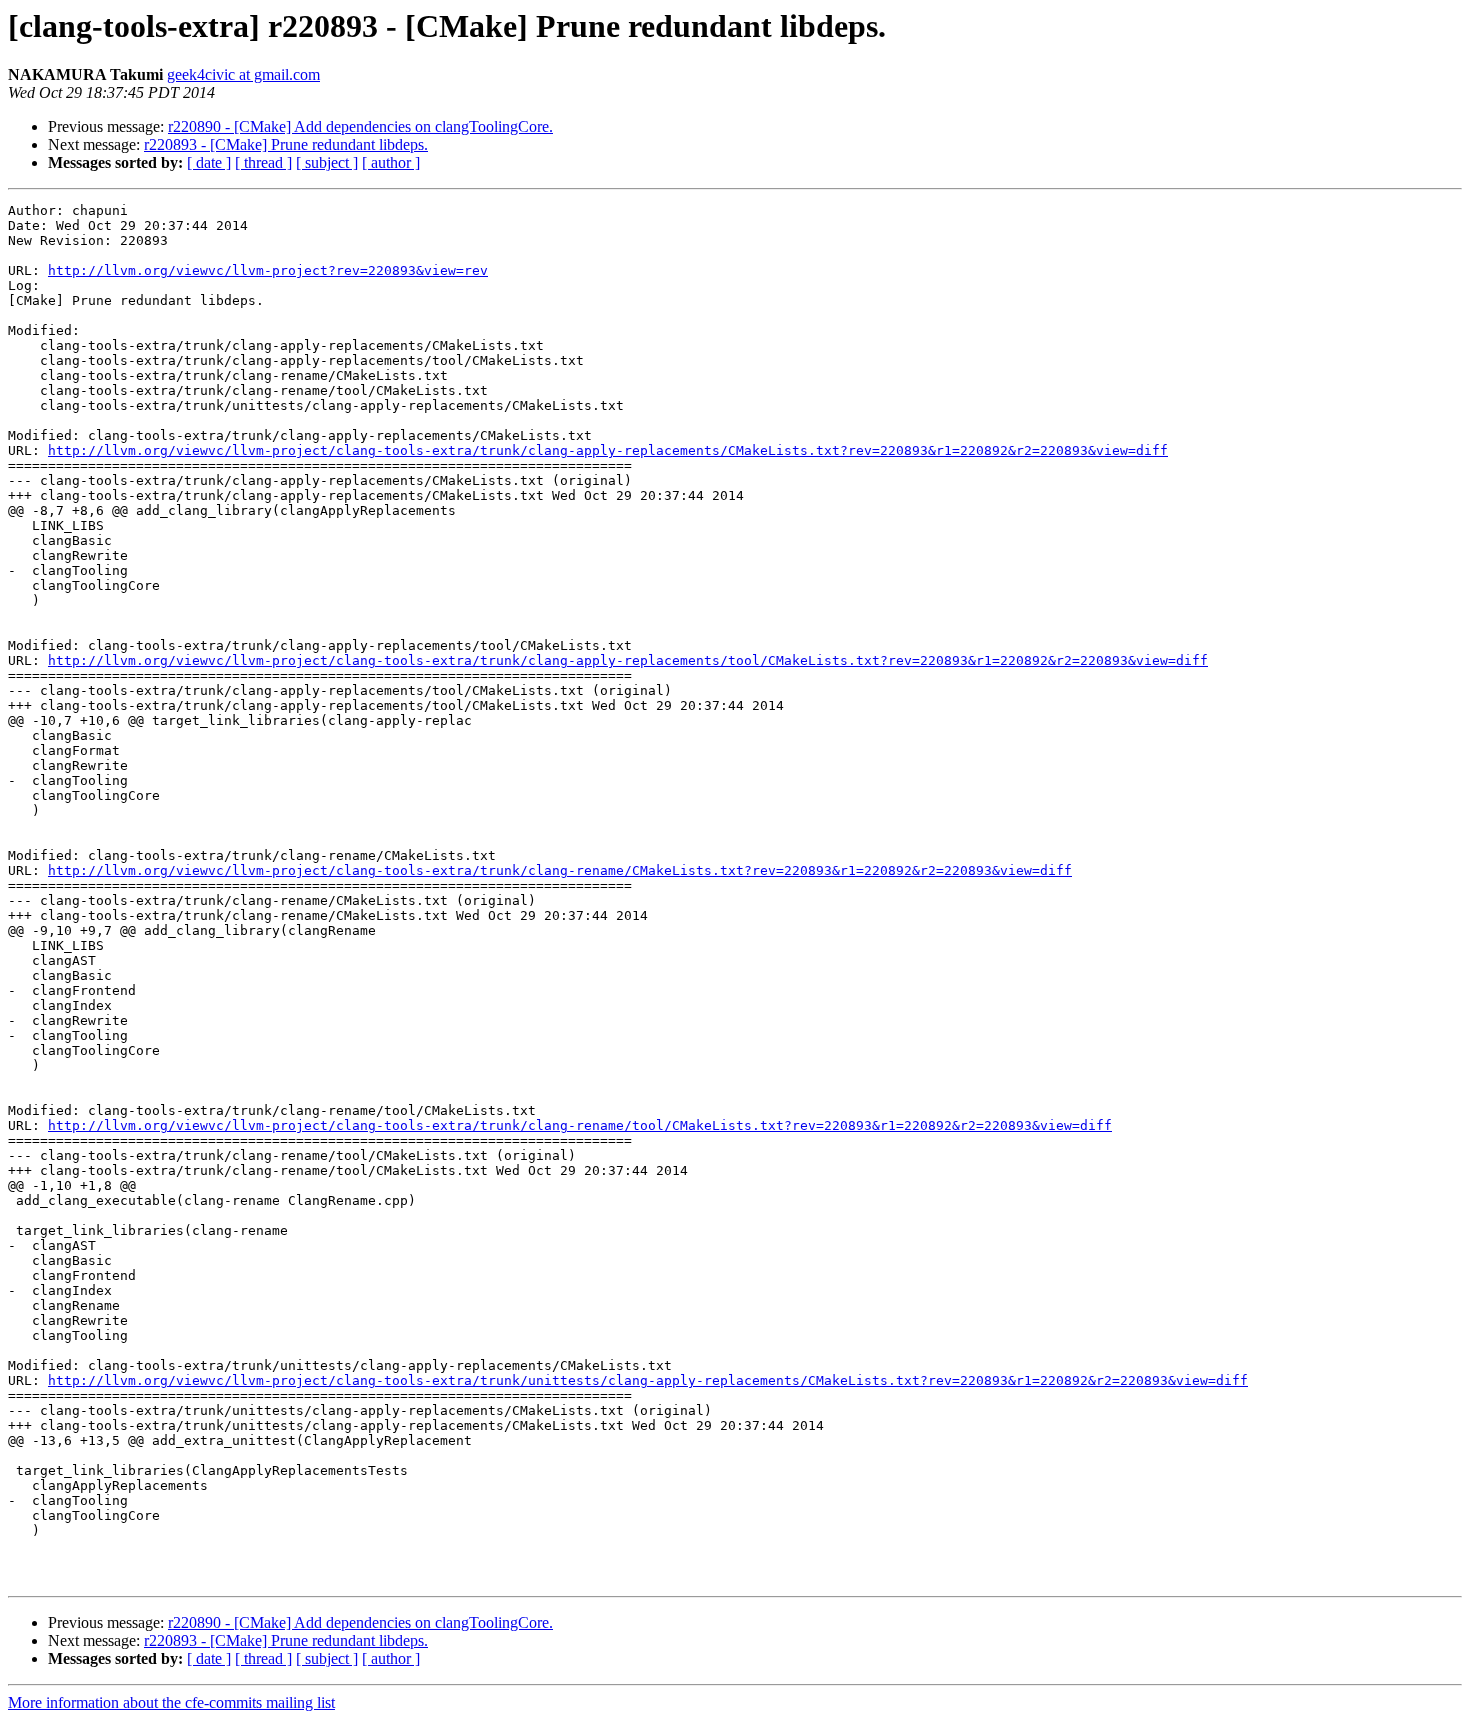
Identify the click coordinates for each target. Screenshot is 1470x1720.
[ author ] (391, 162)
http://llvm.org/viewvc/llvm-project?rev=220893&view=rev (268, 270)
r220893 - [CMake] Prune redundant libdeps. (286, 144)
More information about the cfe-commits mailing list (171, 1702)
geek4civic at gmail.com (243, 74)
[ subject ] (327, 162)
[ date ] (209, 162)
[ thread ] (263, 162)
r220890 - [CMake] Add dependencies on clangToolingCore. (360, 126)
